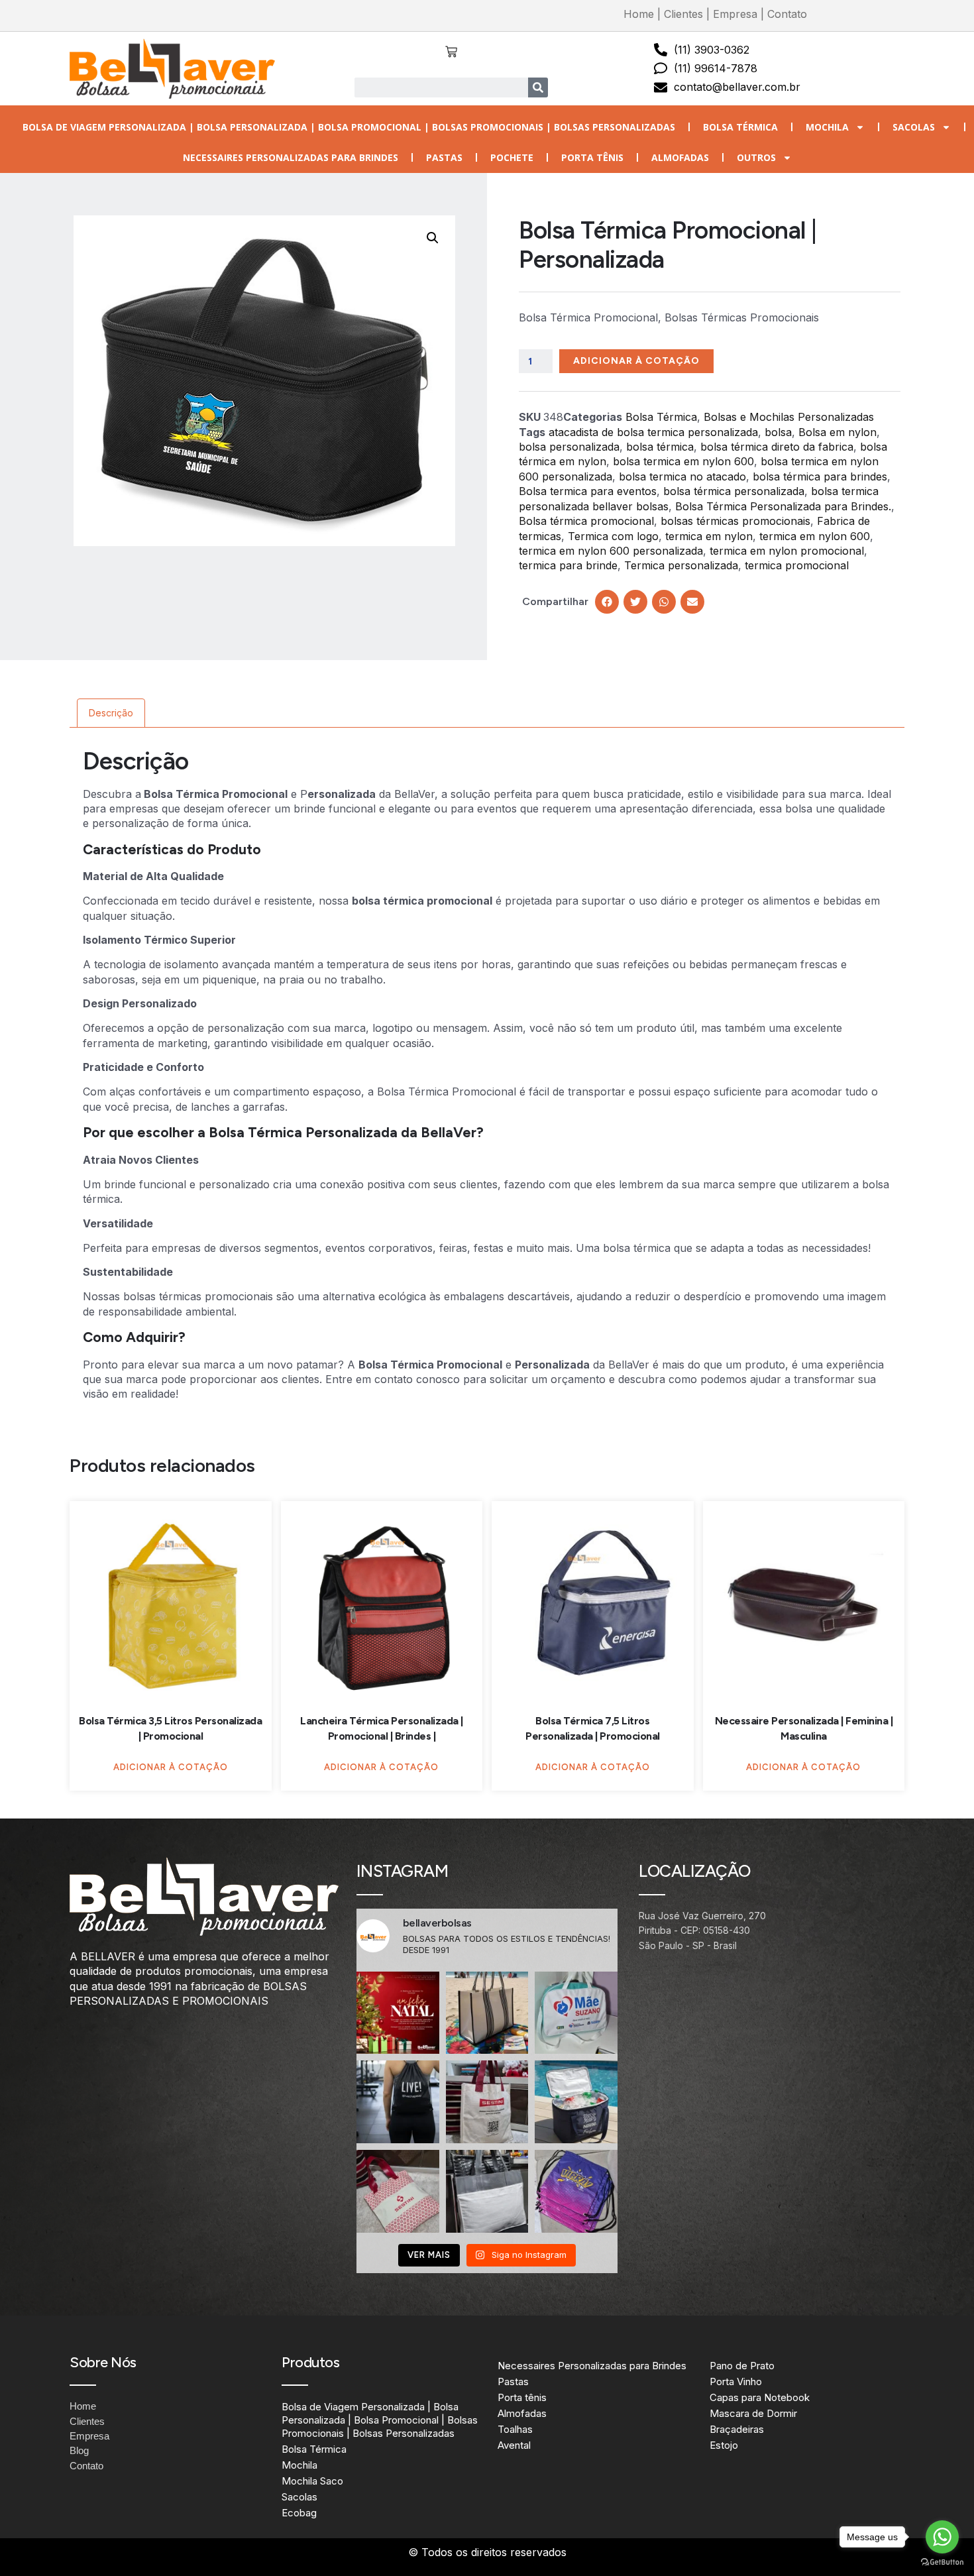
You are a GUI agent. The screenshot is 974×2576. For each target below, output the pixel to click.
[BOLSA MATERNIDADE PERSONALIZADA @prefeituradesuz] (576, 2013)
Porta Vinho (736, 2381)
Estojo (724, 2445)
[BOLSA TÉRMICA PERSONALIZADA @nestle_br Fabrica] (576, 2102)
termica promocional (797, 565)
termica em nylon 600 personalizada (611, 551)
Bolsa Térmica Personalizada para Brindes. (783, 506)
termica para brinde (568, 565)
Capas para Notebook (760, 2397)
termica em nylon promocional (787, 551)
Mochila (827, 127)
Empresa (735, 14)
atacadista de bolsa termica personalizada (653, 432)
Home (639, 14)
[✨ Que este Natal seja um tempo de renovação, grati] (398, 2013)
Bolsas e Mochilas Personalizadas (789, 417)
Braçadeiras (737, 2429)
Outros (756, 157)
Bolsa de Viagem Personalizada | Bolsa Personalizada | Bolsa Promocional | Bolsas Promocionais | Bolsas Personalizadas (349, 127)
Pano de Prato (742, 2366)
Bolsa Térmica (740, 127)
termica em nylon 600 (815, 536)
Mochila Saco (312, 2481)
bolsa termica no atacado (682, 476)
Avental (514, 2445)
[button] (433, 238)
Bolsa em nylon (838, 432)
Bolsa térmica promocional (586, 521)
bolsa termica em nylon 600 (683, 461)
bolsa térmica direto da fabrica (777, 447)
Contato (787, 14)
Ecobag (299, 2513)
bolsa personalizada (569, 447)
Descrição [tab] (111, 713)
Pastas (444, 157)
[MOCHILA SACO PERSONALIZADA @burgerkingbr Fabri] (576, 2191)
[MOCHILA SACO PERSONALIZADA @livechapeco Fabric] (398, 2102)
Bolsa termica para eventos (588, 491)
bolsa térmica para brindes (820, 476)
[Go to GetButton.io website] (942, 2562)
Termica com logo (613, 536)
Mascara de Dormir (753, 2413)
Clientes (683, 14)
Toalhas (515, 2429)
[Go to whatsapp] (942, 2537)
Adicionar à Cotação (636, 361)
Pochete (512, 157)
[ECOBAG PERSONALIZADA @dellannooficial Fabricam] (487, 2191)
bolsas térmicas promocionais (735, 521)
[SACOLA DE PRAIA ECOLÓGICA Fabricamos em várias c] (487, 2013)
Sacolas (914, 127)
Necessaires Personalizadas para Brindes (291, 157)
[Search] (538, 87)
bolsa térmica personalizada (734, 491)
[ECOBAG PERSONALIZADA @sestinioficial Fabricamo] (487, 2102)
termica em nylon (709, 536)
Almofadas (680, 157)
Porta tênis (592, 157)
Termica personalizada (681, 565)
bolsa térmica (660, 447)
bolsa (778, 432)
